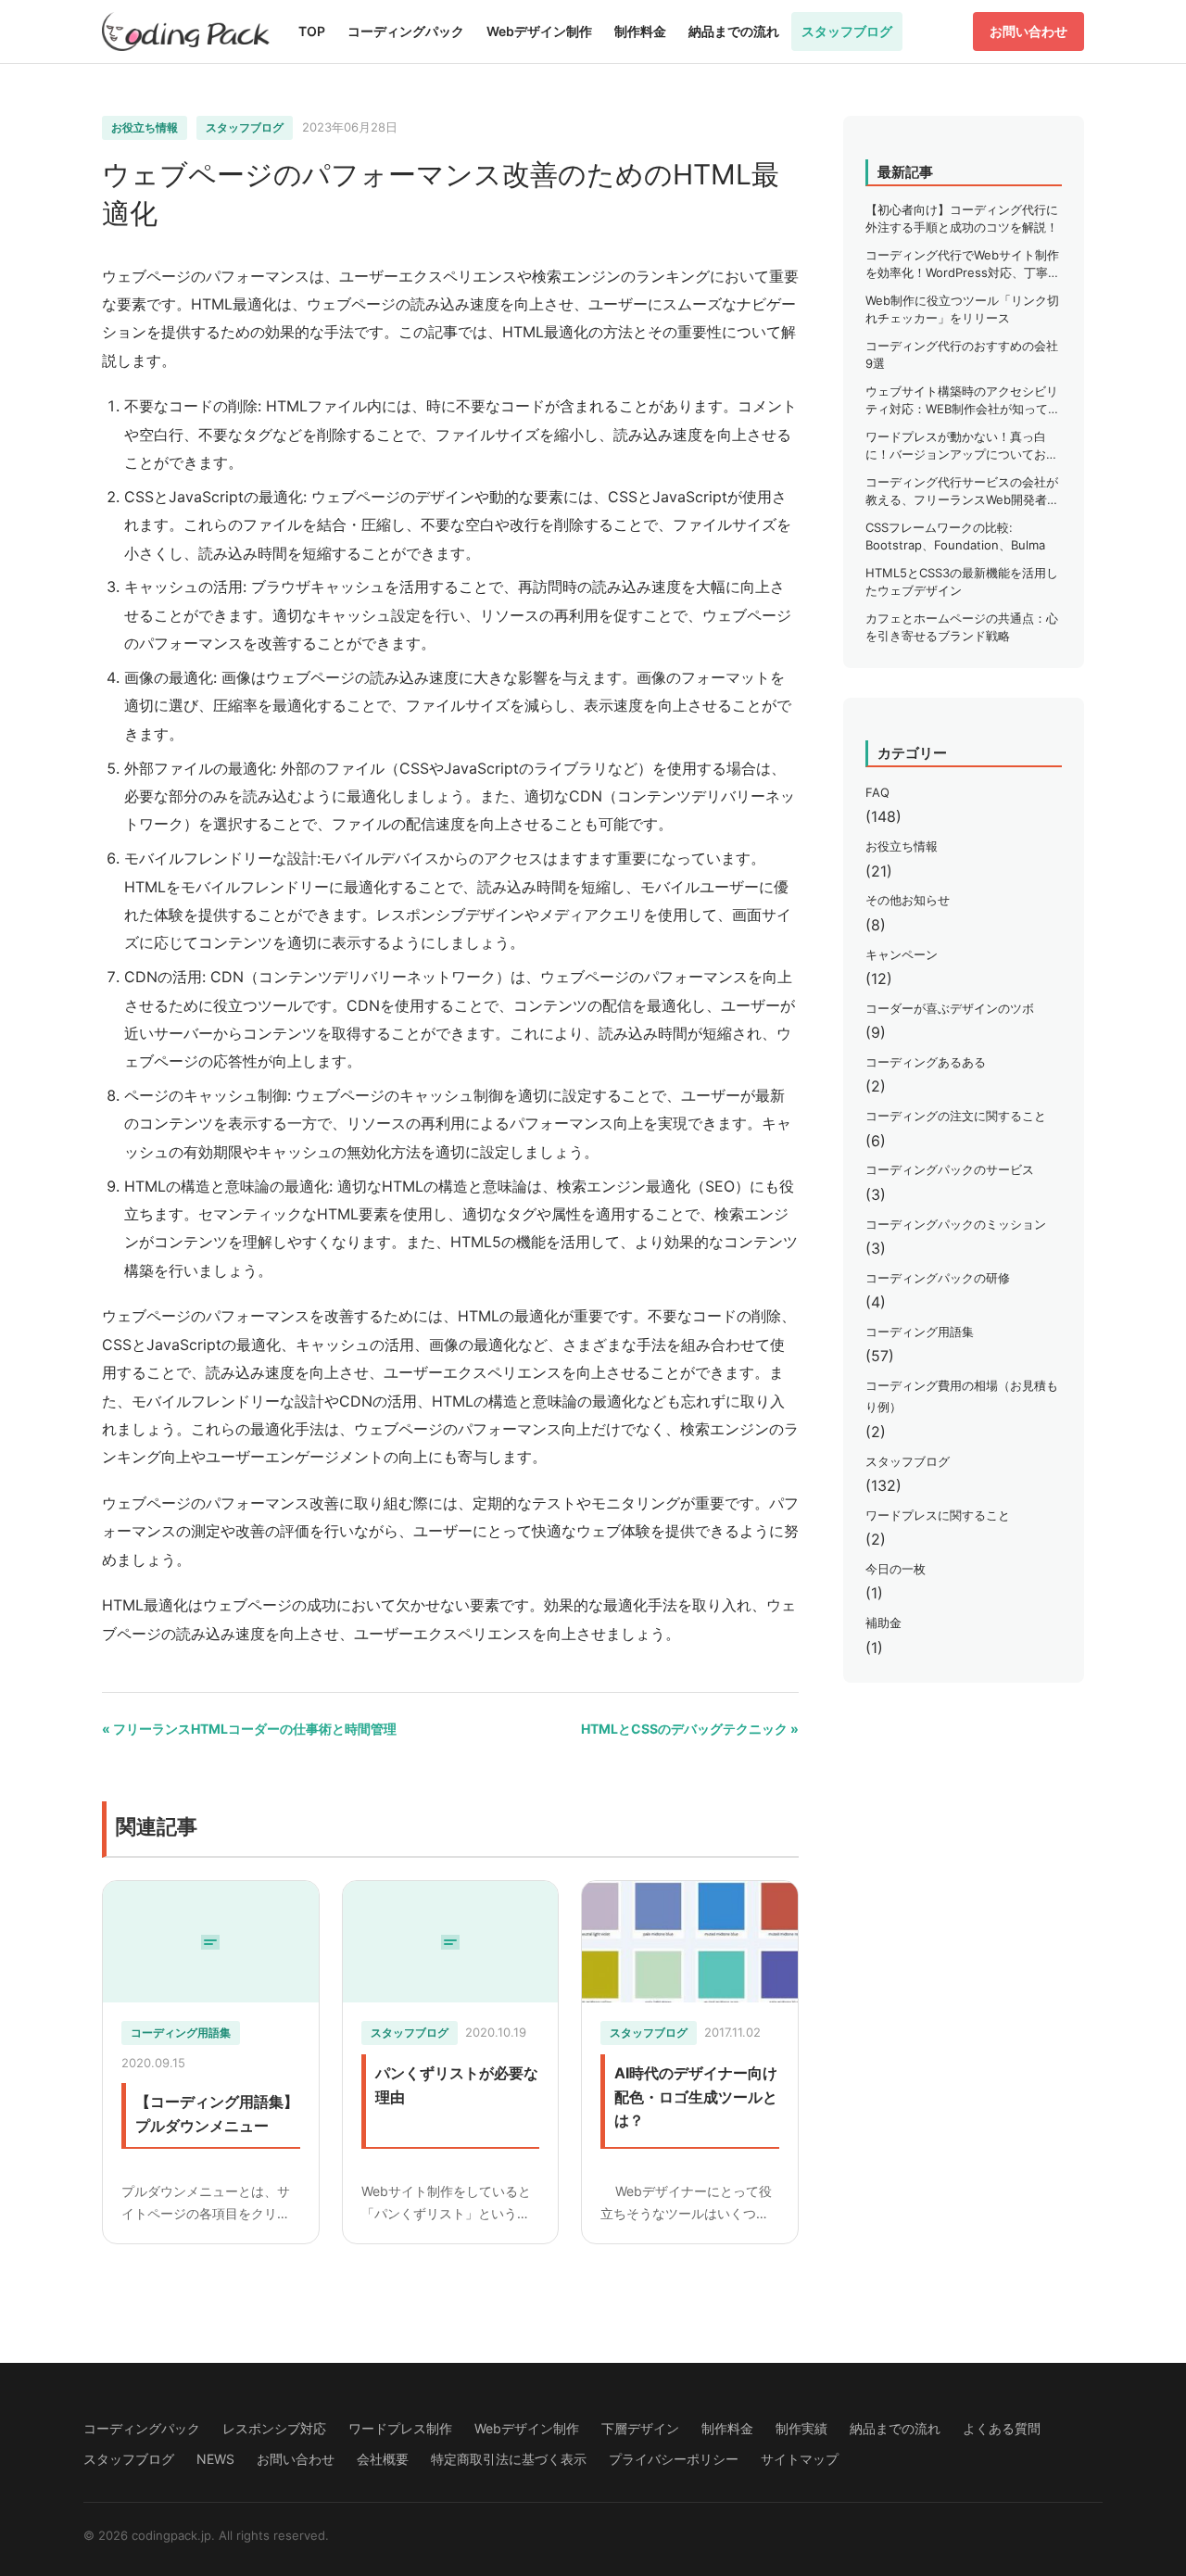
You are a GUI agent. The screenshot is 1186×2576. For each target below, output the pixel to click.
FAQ (877, 792)
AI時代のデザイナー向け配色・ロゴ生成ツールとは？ (696, 2096)
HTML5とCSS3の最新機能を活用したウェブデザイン (962, 582)
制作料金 (640, 31)
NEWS (215, 2459)
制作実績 (801, 2428)
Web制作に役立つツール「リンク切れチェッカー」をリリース (962, 309)
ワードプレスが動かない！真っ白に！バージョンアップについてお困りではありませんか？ (962, 447)
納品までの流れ (734, 31)
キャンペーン (902, 954)
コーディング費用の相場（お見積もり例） (962, 1396)
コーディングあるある (926, 1062)
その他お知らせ (908, 900)
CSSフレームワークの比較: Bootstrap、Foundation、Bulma (955, 537)
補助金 (883, 1623)
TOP (312, 31)
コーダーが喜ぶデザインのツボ (950, 1008)
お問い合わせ (1028, 31)
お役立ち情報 (145, 127)
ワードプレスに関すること (938, 1515)
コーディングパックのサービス (950, 1169)
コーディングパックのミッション (956, 1224)
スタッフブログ (847, 31)
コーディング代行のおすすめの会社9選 (962, 355)
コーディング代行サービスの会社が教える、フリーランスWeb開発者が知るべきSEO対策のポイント (962, 492)
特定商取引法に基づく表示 (509, 2459)
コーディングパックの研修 (938, 1278)
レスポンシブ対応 (274, 2428)
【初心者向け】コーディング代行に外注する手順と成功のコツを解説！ (962, 219)
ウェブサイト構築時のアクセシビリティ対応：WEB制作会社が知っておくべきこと (963, 401)
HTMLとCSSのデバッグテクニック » (690, 1729)
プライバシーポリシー (674, 2459)
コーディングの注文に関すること (956, 1116)
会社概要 (383, 2459)
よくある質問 (1002, 2428)
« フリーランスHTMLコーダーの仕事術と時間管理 (249, 1729)
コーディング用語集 (181, 2033)
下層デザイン (640, 2428)
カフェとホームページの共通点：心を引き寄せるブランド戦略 (962, 627)
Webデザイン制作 (539, 31)
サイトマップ (800, 2459)
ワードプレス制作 (400, 2428)
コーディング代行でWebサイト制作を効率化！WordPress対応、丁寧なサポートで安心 (963, 265)
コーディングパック (406, 31)
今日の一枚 (896, 1569)
